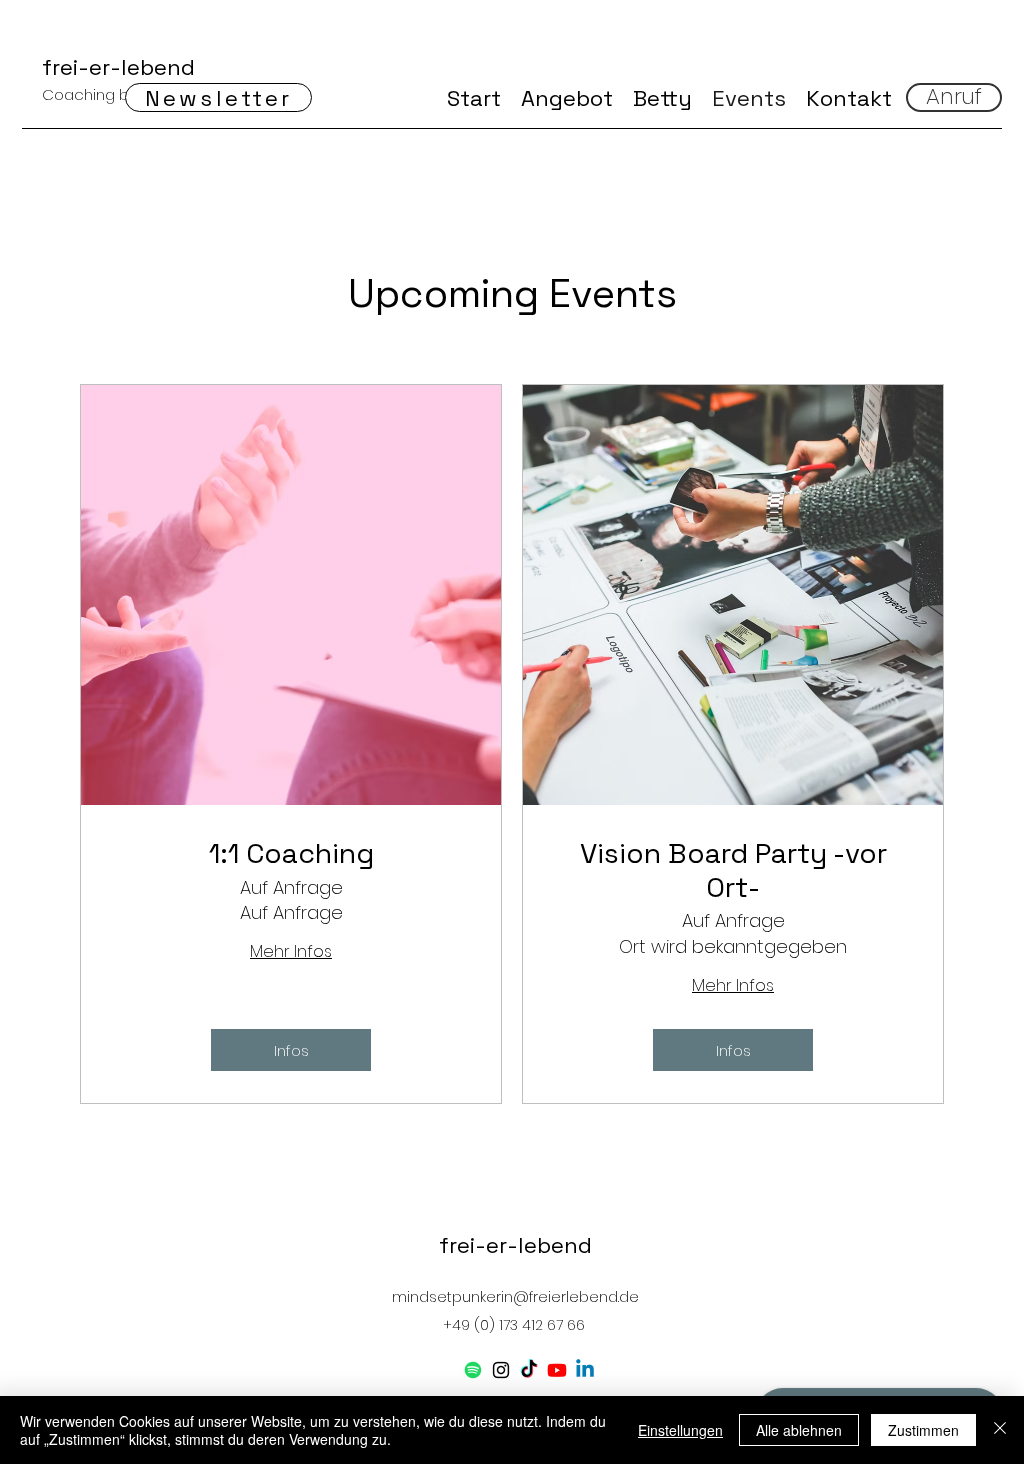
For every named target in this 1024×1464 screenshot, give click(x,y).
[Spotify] (473, 1370)
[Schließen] (1000, 1430)
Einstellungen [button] (680, 1430)
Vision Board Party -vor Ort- (733, 870)
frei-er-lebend (118, 67)
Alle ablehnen (799, 1430)
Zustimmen (923, 1430)
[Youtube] (557, 1370)
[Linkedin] (585, 1370)
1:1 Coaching (291, 854)
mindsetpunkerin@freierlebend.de (515, 1297)
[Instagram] (501, 1370)
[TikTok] (529, 1370)
